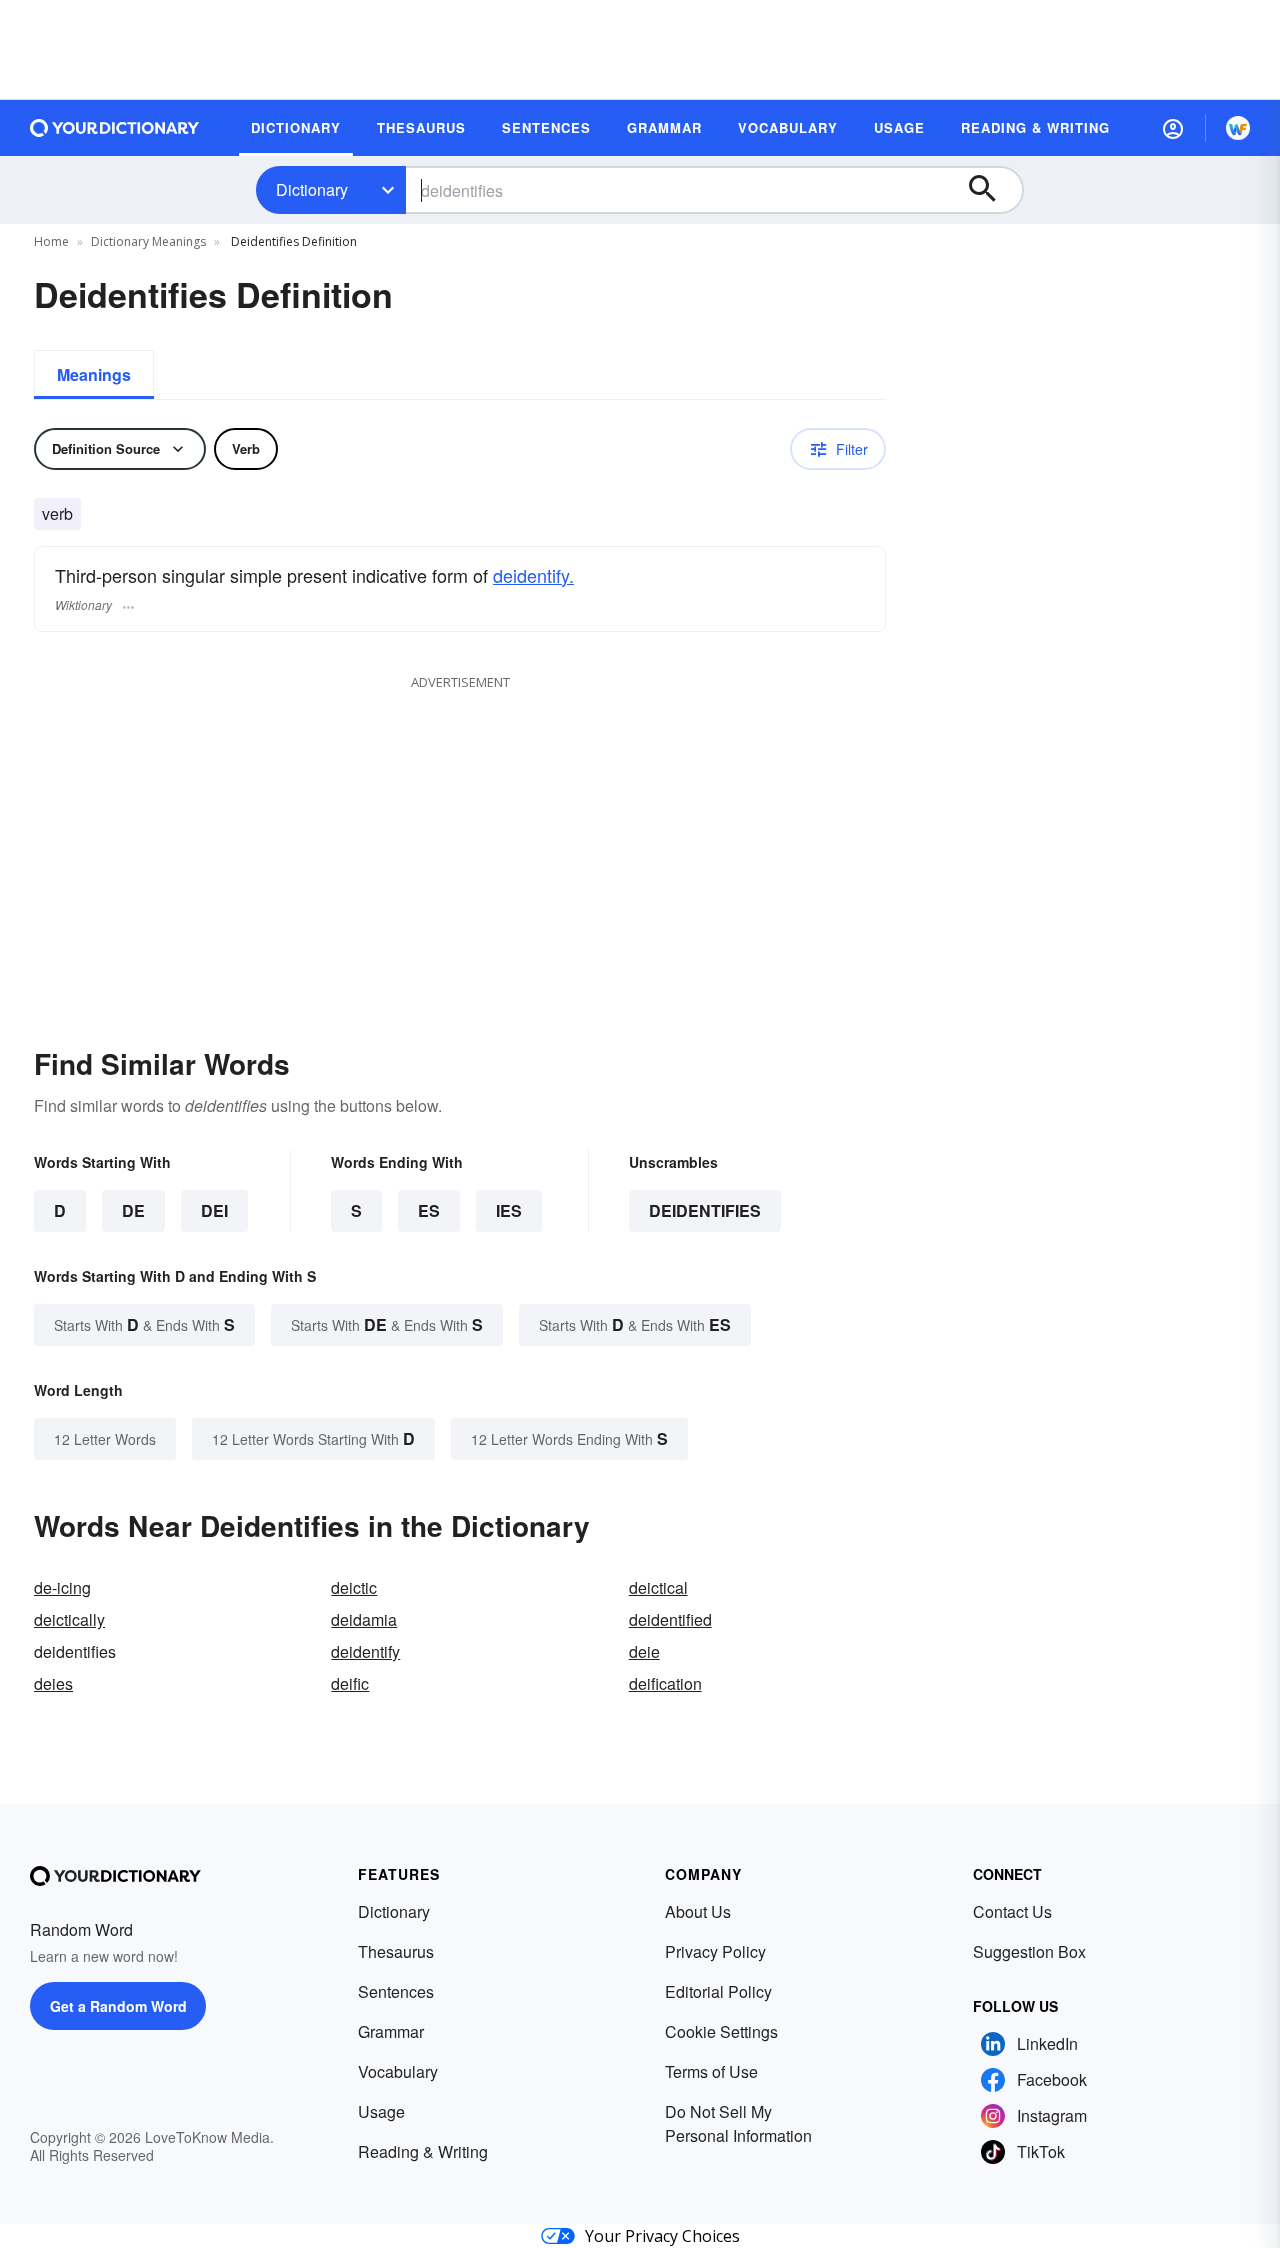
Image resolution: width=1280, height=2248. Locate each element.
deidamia (364, 1619)
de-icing (62, 1587)
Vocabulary (398, 2071)
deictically (69, 1619)
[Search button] (992, 190)
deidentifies (705, 1210)
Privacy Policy (715, 1951)
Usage (381, 2111)
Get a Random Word (118, 2006)
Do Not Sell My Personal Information (738, 2123)
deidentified (670, 1619)
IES (509, 1210)
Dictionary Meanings (148, 241)
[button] (1173, 128)
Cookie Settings (721, 2031)
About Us (698, 1911)
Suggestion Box (1029, 1951)
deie (644, 1651)
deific (350, 1683)
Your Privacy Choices (662, 2236)
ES (429, 1210)
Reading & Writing (423, 2151)
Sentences (396, 1991)
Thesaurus (396, 1951)
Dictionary (312, 189)
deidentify (365, 1651)
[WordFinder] (1238, 128)
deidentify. (533, 575)
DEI (214, 1210)
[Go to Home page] (115, 128)
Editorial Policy (718, 1991)
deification (665, 1683)
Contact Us (1012, 1911)
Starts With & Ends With (144, 1324)
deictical (658, 1587)
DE (133, 1210)
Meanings (94, 374)
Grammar (391, 2031)
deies (53, 1683)
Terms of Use (711, 2071)
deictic (354, 1587)
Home (51, 241)
